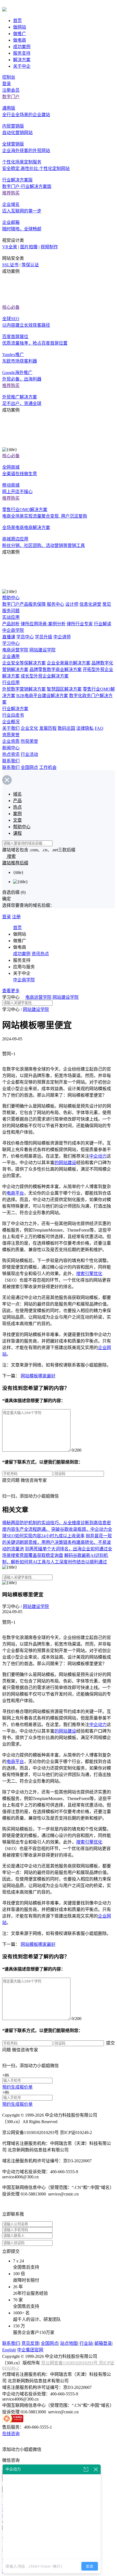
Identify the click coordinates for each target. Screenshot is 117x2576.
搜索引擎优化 (89, 1274)
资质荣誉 (11, 735)
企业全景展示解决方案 (69, 663)
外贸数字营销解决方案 (24, 689)
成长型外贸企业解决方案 (45, 676)
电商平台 (15, 1193)
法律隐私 (85, 728)
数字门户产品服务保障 (24, 604)
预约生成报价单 (17, 2087)
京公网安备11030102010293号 (70, 2363)
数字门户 (11, 97)
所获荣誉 (29, 741)
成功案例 (22, 47)
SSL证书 (10, 265)
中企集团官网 (30, 2350)
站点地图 (69, 2343)
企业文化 (29, 728)
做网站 (20, 27)
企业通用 (11, 656)
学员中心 (25, 637)
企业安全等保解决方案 (24, 663)
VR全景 (10, 247)
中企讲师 (62, 637)
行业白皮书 (13, 715)
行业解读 (103, 624)
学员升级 (44, 637)
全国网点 (29, 767)
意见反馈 (30, 2343)
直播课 (9, 637)
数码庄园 (66, 728)
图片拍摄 (29, 247)
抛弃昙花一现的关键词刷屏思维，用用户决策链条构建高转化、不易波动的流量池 (57, 1542)
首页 (17, 21)
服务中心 (56, 604)
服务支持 (22, 53)
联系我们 (11, 761)
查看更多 (11, 991)
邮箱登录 (103, 2343)
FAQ (99, 728)
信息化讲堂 (90, 604)
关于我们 (11, 728)
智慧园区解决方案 (64, 689)
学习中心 (11, 643)
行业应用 (11, 683)
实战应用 (11, 617)
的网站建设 (65, 1163)
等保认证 (30, 265)
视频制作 (49, 247)
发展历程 (48, 728)
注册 (16, 917)
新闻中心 (11, 748)
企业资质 (11, 741)
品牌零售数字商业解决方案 (56, 669)
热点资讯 (11, 754)
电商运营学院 (15, 650)
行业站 (86, 2343)
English (9, 2350)
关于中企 (22, 66)
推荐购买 (11, 193)
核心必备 (11, 307)
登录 (7, 84)
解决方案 (22, 60)
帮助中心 (11, 598)
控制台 (9, 77)
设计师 (72, 604)
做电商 (20, 40)
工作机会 (48, 767)
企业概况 (11, 722)
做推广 (20, 34)
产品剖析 (11, 624)
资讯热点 (40, 954)
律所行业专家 (80, 624)
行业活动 (29, 754)
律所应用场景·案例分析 (43, 624)
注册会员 (11, 90)
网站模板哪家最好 (38, 1376)
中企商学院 (13, 630)
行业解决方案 (15, 709)
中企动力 (98, 1156)
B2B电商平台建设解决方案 (42, 696)
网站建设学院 (42, 650)
